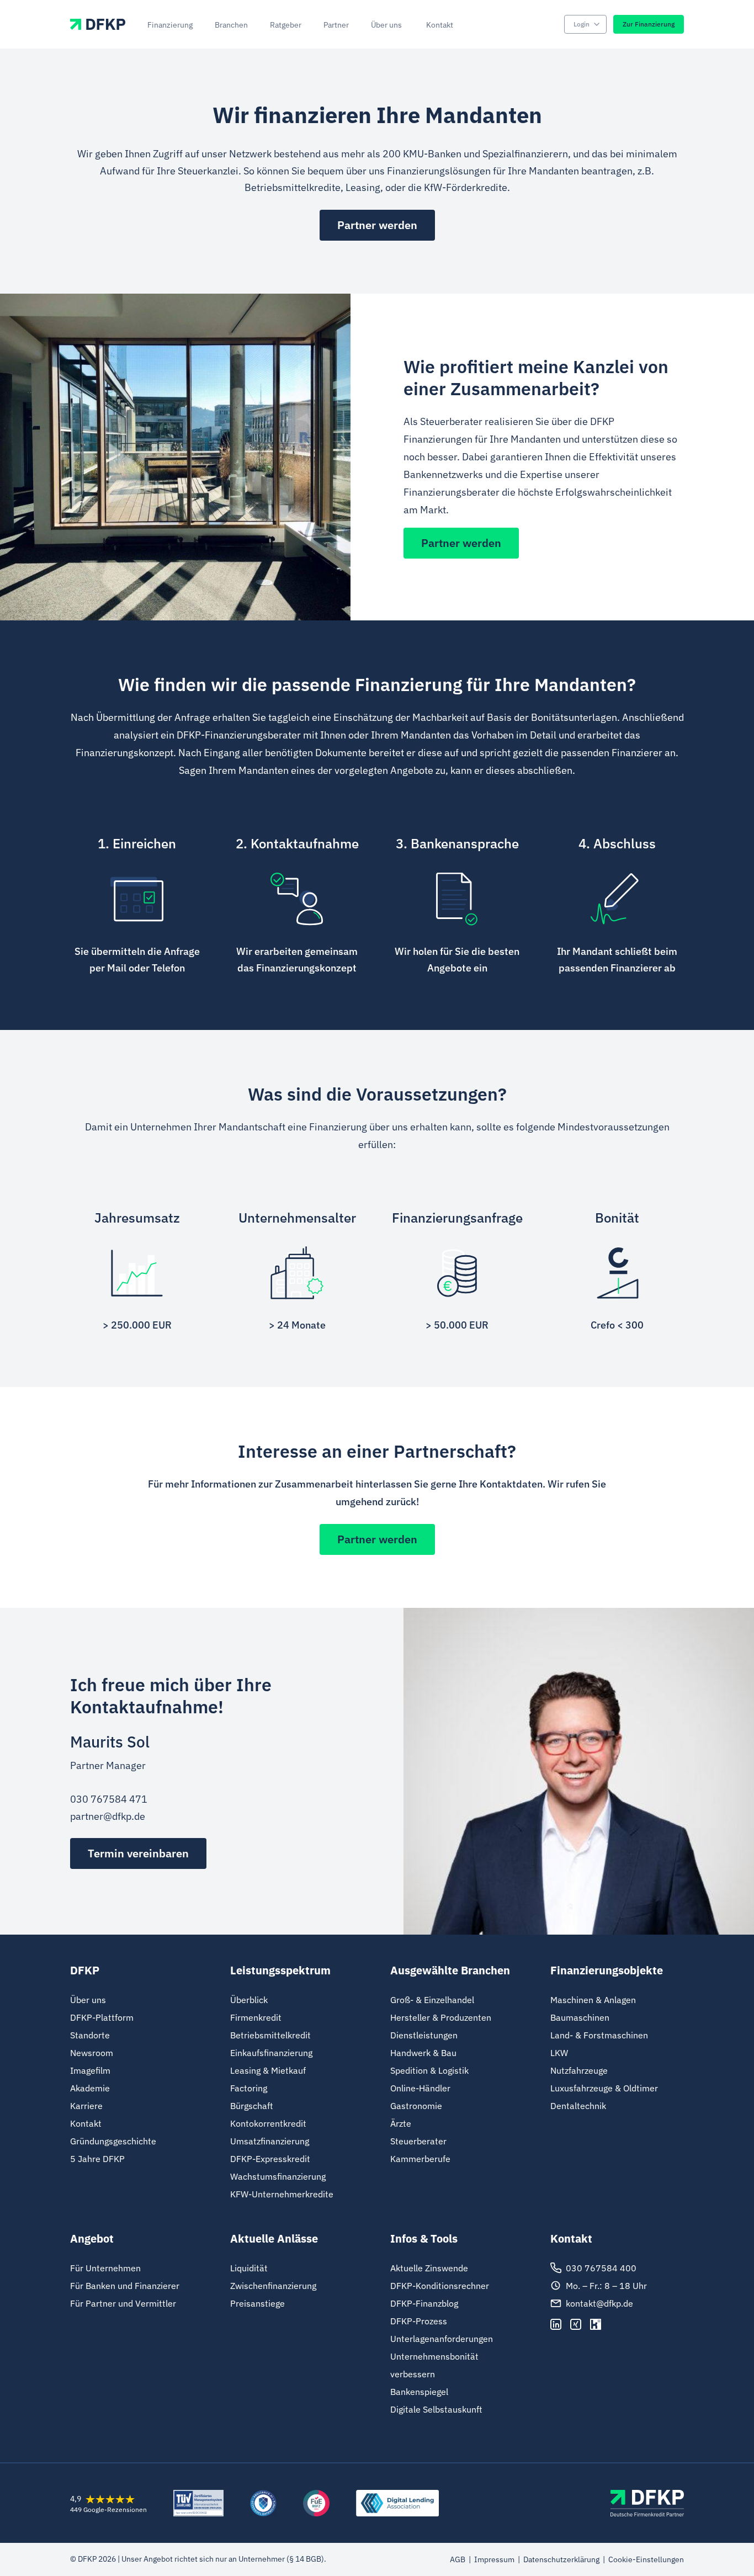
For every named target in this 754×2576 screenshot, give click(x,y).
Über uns (88, 2000)
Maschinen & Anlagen (593, 2000)
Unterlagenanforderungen (442, 2339)
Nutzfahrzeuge (579, 2070)
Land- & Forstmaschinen (599, 2035)
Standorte (90, 2035)
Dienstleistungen (424, 2035)
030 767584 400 (601, 2268)
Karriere (86, 2106)
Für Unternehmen (105, 2268)
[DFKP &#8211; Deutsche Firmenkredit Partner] (647, 2503)
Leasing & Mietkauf (268, 2070)
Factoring (249, 2088)
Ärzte (401, 2123)
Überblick (249, 2000)
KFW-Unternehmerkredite (282, 2194)
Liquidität (249, 2268)
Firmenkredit (256, 2017)
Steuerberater (418, 2141)
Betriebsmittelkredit (270, 2035)
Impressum (494, 2559)
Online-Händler (420, 2088)
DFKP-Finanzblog (424, 2303)
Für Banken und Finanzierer (125, 2286)
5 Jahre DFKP (97, 2159)
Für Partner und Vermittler (123, 2303)
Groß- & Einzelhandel (432, 2000)
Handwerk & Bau (423, 2053)
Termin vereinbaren (138, 1853)
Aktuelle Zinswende (429, 2268)
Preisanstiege (257, 2303)
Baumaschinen (580, 2017)
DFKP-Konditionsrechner (440, 2286)
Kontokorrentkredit (268, 2123)
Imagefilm (90, 2070)
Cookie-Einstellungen (646, 2559)
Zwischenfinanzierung (273, 2286)
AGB (458, 2559)
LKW (559, 2053)
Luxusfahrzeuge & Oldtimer (604, 2088)
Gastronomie (416, 2106)
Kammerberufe (420, 2159)
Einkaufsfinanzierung (271, 2053)
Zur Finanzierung (649, 24)
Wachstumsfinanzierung (278, 2176)
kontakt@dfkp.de (599, 2303)
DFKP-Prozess (419, 2321)
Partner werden (377, 225)
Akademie (90, 2088)
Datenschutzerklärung (561, 2559)
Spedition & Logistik (429, 2070)
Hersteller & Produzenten (441, 2017)
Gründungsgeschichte (113, 2141)
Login (582, 24)
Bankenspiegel (419, 2392)
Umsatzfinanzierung (270, 2141)
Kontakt (86, 2123)
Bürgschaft (252, 2106)
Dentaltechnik (578, 2106)
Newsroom (92, 2053)
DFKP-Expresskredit (270, 2159)
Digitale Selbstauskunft (436, 2409)
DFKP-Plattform (102, 2017)
